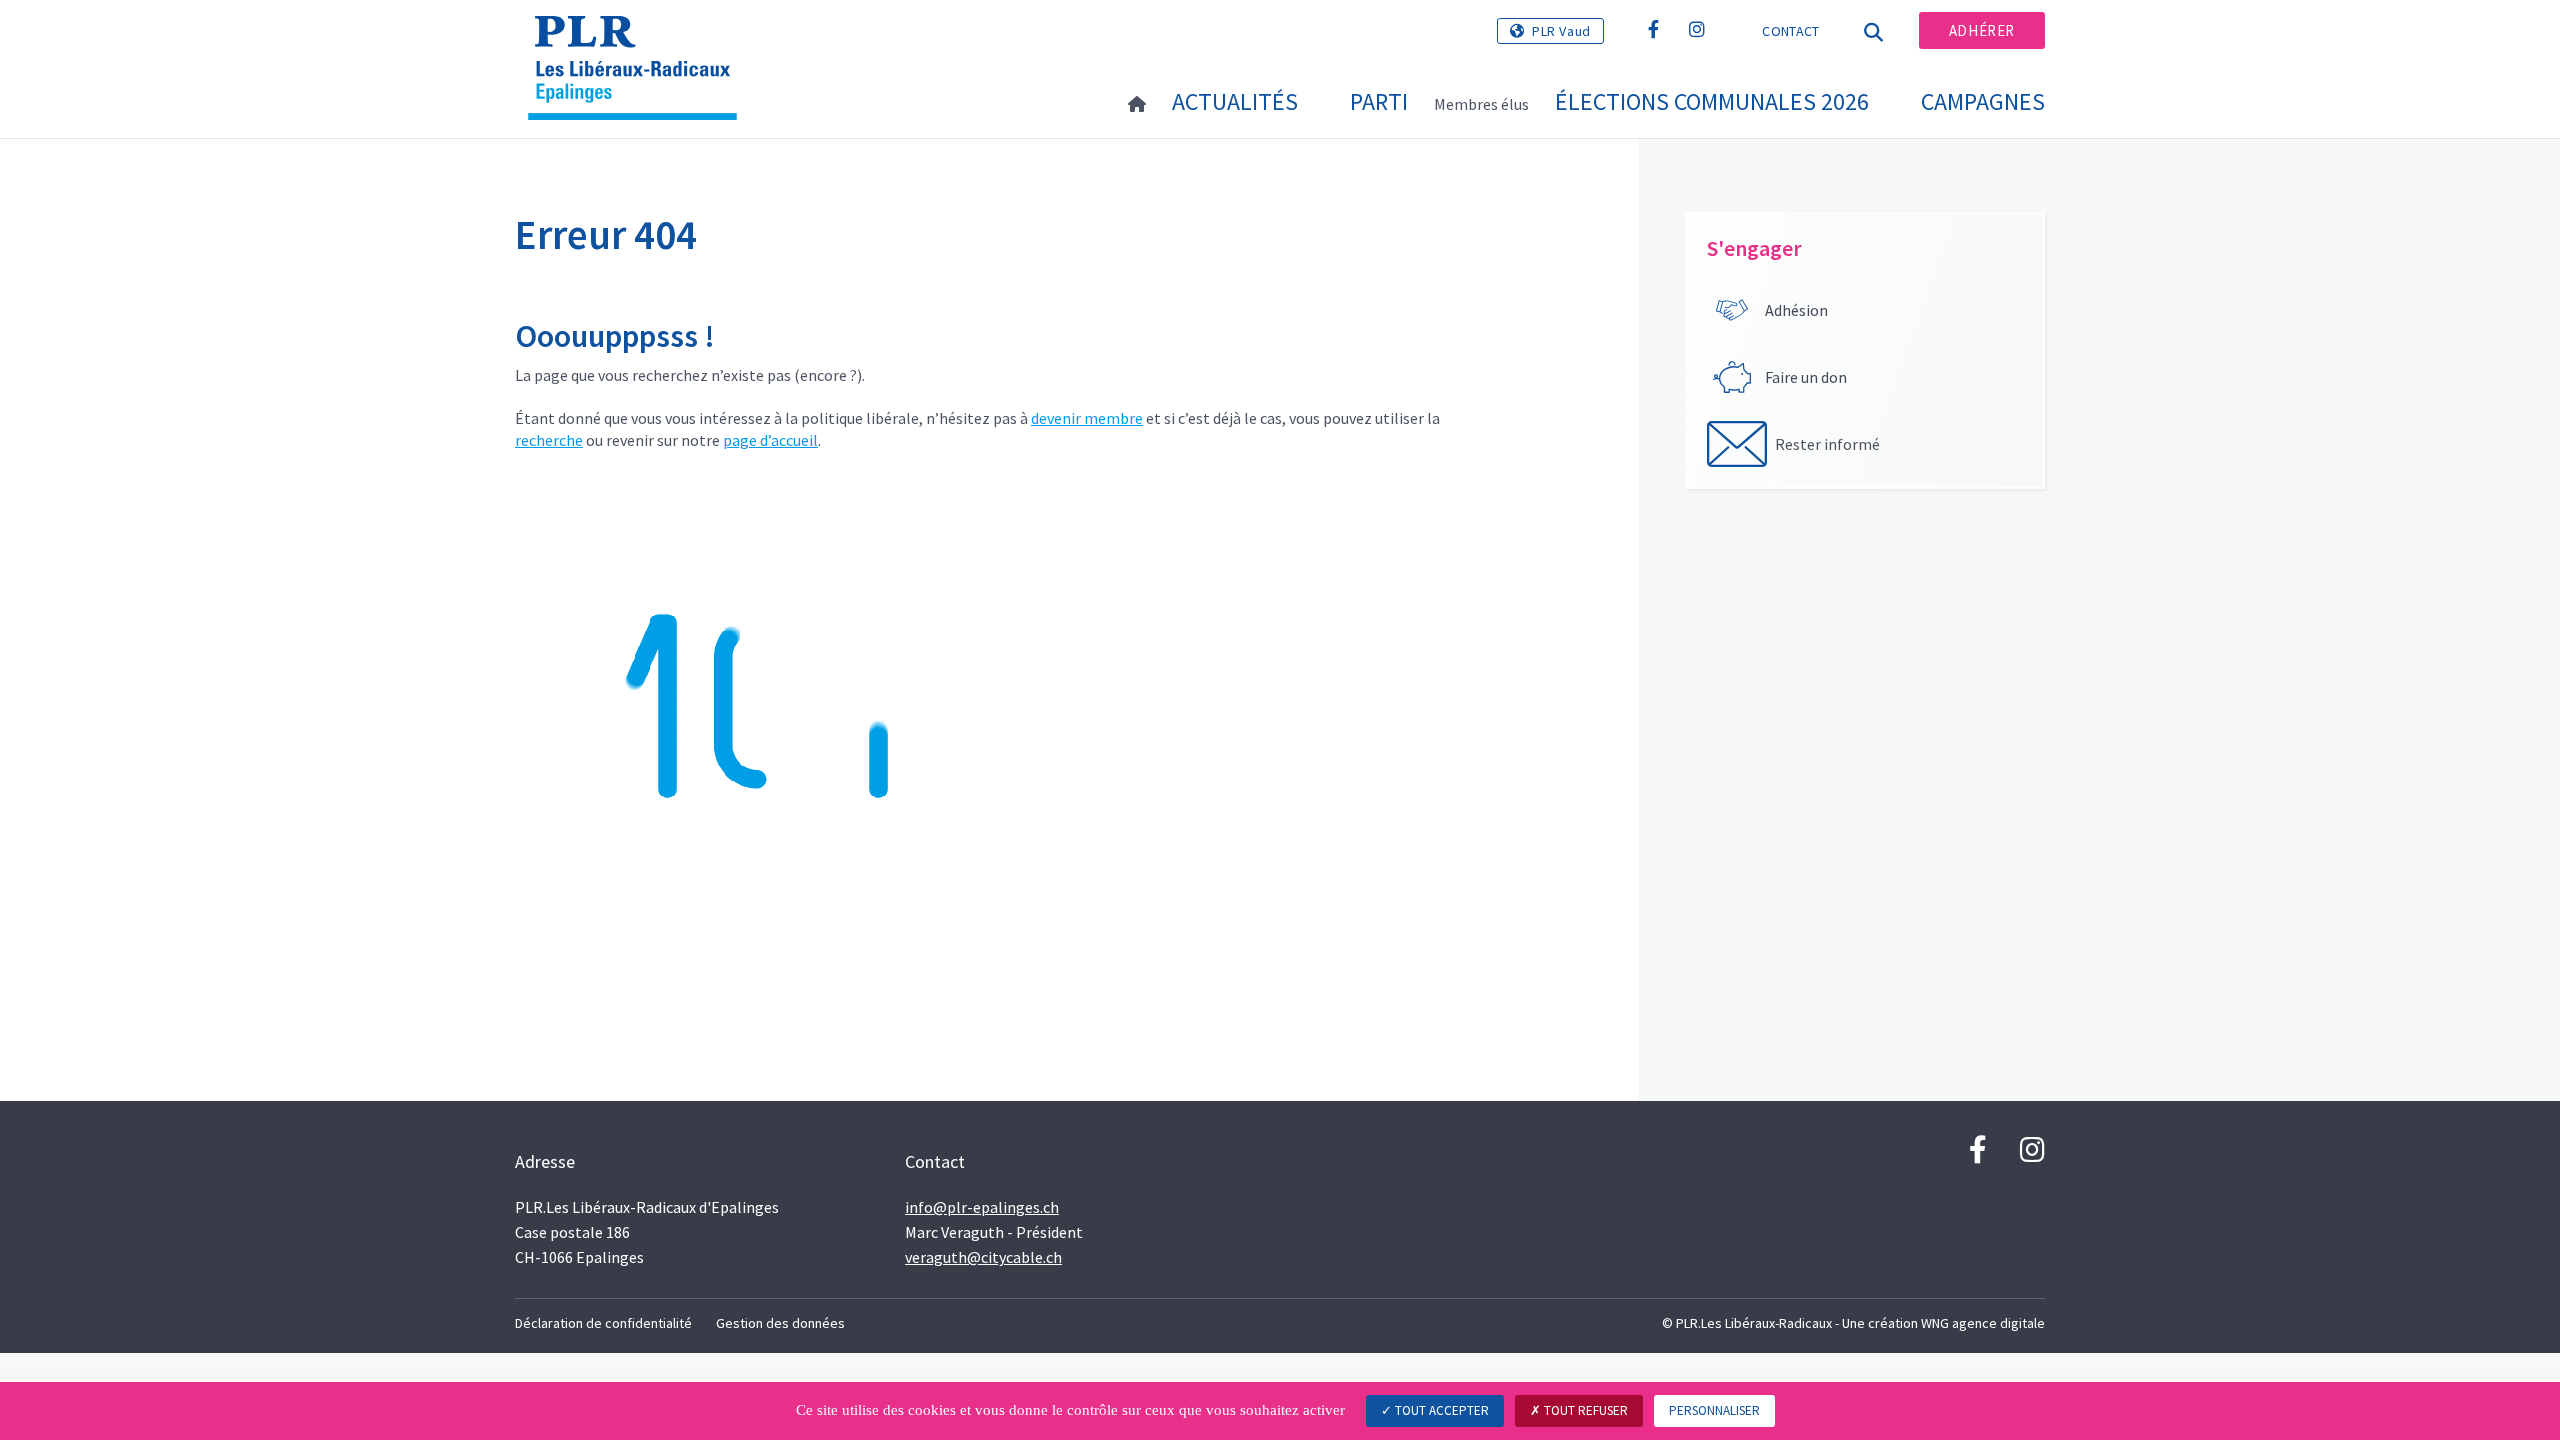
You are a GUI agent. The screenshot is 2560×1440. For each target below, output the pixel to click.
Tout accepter (1440, 1410)
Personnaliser (1714, 1410)
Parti (1379, 101)
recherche (549, 440)
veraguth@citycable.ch (983, 1257)
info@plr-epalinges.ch (982, 1207)
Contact (1790, 31)
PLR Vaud (1561, 31)
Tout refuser (1584, 1410)
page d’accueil (770, 440)
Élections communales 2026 (1712, 101)
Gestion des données (780, 1323)
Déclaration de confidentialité (603, 1323)
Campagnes (1983, 101)
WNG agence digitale (1983, 1323)
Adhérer (1982, 30)
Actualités (1235, 101)
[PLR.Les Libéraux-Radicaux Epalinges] (640, 41)
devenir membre (1087, 418)
